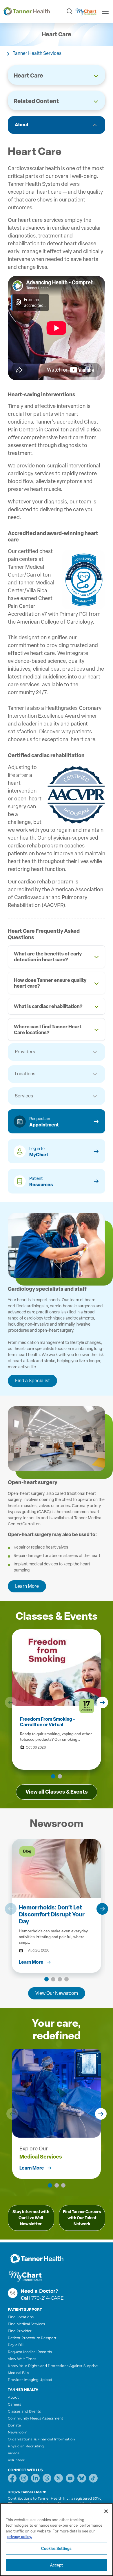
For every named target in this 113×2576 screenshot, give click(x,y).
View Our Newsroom (57, 1993)
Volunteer (16, 2460)
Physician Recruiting (26, 2446)
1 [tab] (53, 1776)
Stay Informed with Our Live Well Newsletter (31, 2218)
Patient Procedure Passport (32, 2338)
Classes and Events (24, 2411)
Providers (25, 1052)
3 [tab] (60, 1979)
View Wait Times (22, 2359)
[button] (11, 1702)
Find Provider (20, 2331)
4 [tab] (66, 1979)
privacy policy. (20, 2537)
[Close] (106, 2511)
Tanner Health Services (37, 53)
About (22, 125)
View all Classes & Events (57, 1792)
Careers (14, 2404)
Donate (14, 2425)
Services (24, 1096)
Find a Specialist (32, 1381)
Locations (25, 1074)
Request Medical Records (30, 2352)
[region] (57, 2540)
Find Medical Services (26, 2324)
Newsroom (18, 2432)
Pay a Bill (16, 2345)
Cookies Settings (56, 2549)
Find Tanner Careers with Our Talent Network (82, 2218)
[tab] (57, 957)
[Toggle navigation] (105, 11)
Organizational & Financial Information (41, 2439)
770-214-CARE (48, 2298)
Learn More (27, 1586)
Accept (57, 2565)
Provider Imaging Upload (30, 2380)
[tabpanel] (57, 1906)
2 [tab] (60, 1776)
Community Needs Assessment (35, 2418)
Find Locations (21, 2317)
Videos (14, 2453)
